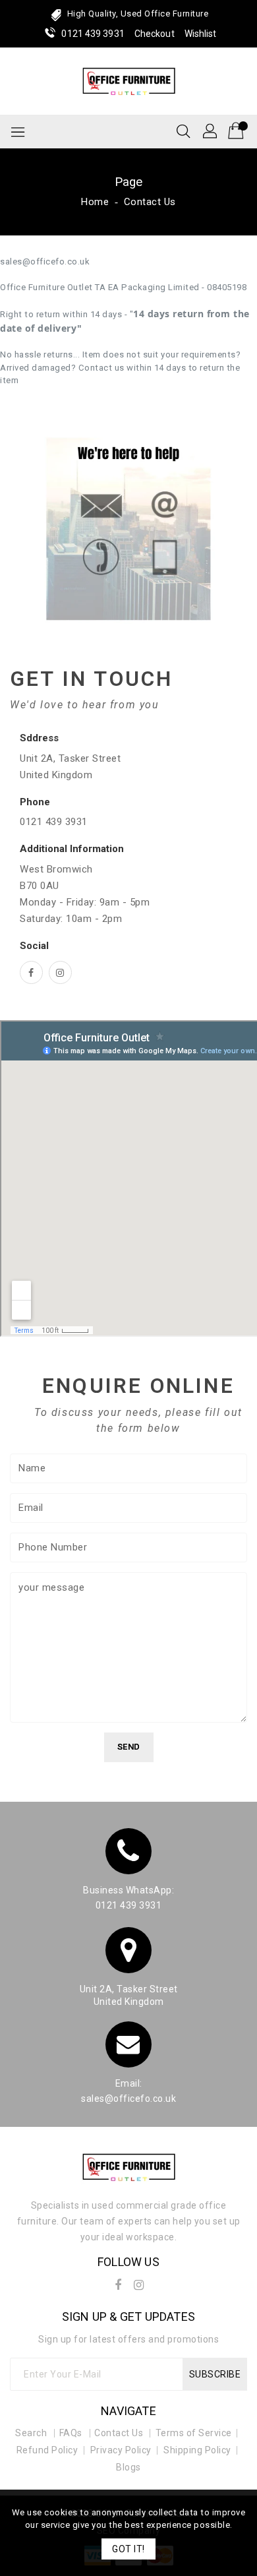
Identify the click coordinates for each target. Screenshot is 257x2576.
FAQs (71, 2433)
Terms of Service (194, 2433)
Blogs (128, 2467)
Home (95, 202)
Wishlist (201, 34)
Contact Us (119, 2433)
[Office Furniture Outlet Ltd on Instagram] (60, 972)
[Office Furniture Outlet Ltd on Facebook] (31, 972)
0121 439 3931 (93, 34)
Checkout (155, 34)
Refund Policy (47, 2450)
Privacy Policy (121, 2450)
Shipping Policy (197, 2450)
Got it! (128, 2549)
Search (31, 2433)
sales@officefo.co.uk (128, 2099)
